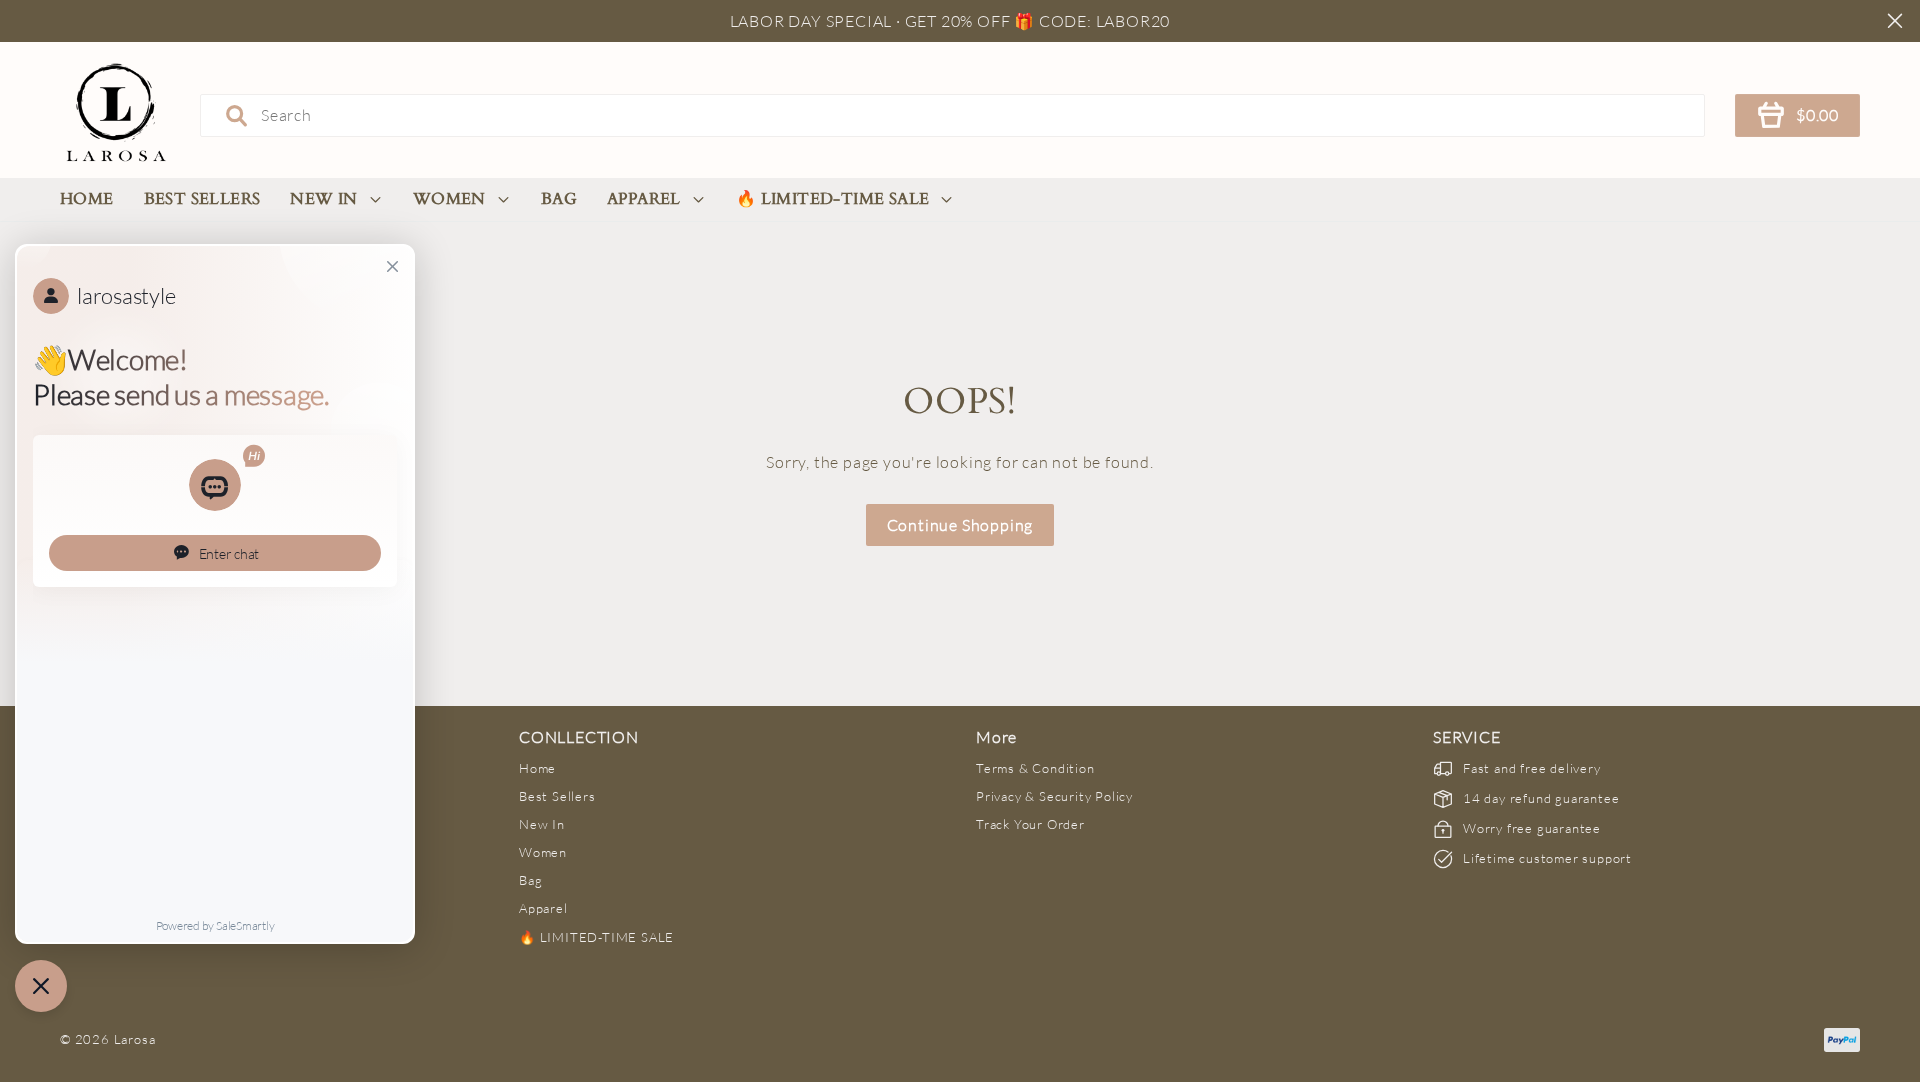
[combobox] (952, 115)
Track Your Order (1030, 824)
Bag (559, 199)
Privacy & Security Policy (1054, 796)
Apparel (644, 199)
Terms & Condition (1035, 768)
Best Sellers (202, 199)
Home (87, 199)
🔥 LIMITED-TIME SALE (833, 199)
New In (323, 199)
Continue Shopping (960, 525)
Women (449, 199)
